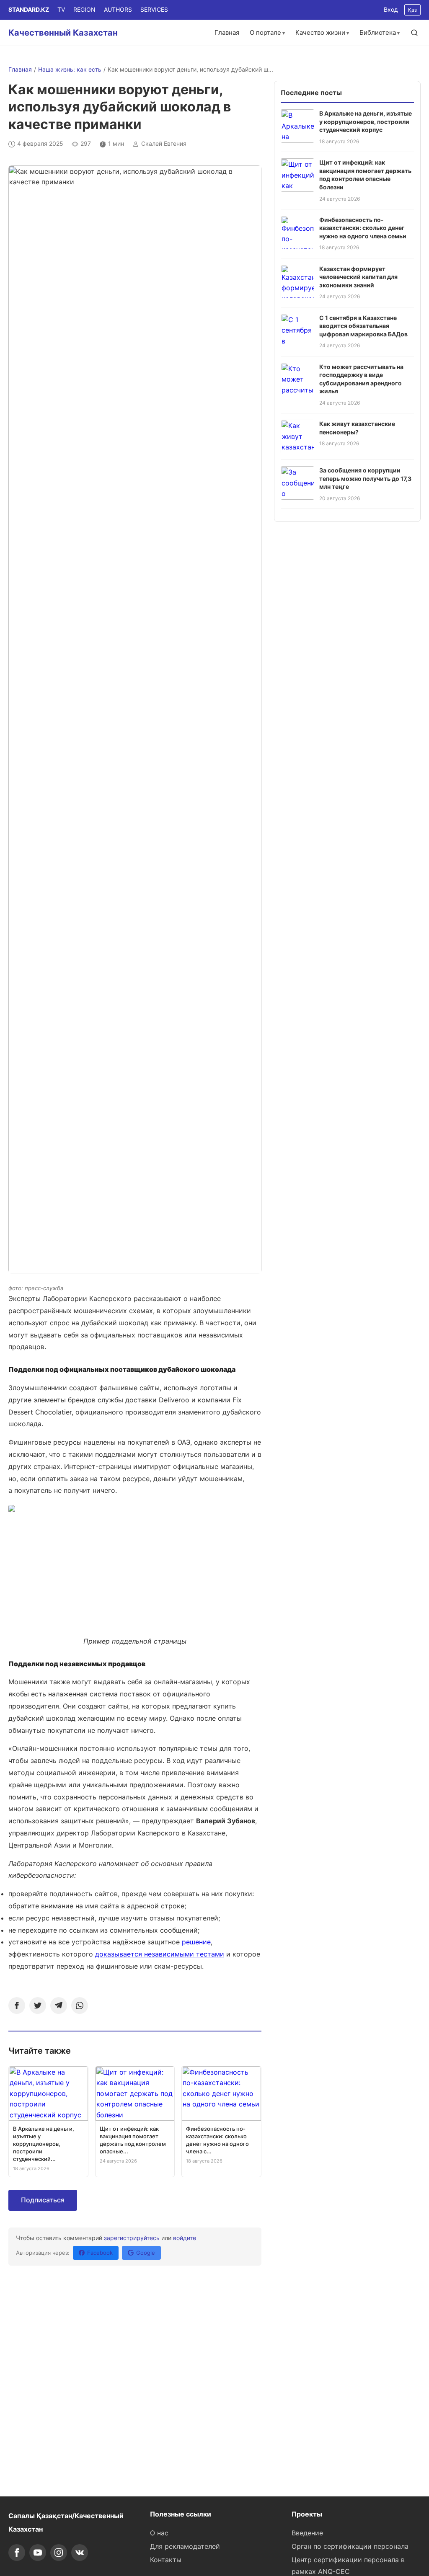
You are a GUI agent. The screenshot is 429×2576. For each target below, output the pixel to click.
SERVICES (154, 9)
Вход (391, 9)
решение (196, 1942)
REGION (84, 9)
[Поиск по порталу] (414, 33)
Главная (227, 32)
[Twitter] (38, 2006)
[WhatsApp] (80, 2006)
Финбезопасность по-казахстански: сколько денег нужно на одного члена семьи (363, 228)
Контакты (166, 2560)
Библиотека (378, 32)
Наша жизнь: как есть (70, 69)
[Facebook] (17, 2006)
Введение (307, 2533)
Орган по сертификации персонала (350, 2546)
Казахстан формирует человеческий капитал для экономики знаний (358, 277)
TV (61, 9)
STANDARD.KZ (29, 9)
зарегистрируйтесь (132, 2238)
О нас (159, 2533)
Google (146, 2253)
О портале (265, 32)
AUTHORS (118, 9)
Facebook (100, 2253)
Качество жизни (320, 32)
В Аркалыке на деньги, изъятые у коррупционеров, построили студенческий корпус (366, 121)
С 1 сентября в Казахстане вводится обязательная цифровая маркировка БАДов (363, 326)
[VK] (80, 2553)
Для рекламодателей (185, 2546)
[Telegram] (59, 2006)
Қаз (412, 10)
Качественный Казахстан (63, 33)
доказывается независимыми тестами (160, 1954)
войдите (185, 2238)
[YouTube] (38, 2553)
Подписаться (43, 2200)
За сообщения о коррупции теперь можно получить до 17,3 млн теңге (365, 478)
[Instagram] (59, 2553)
